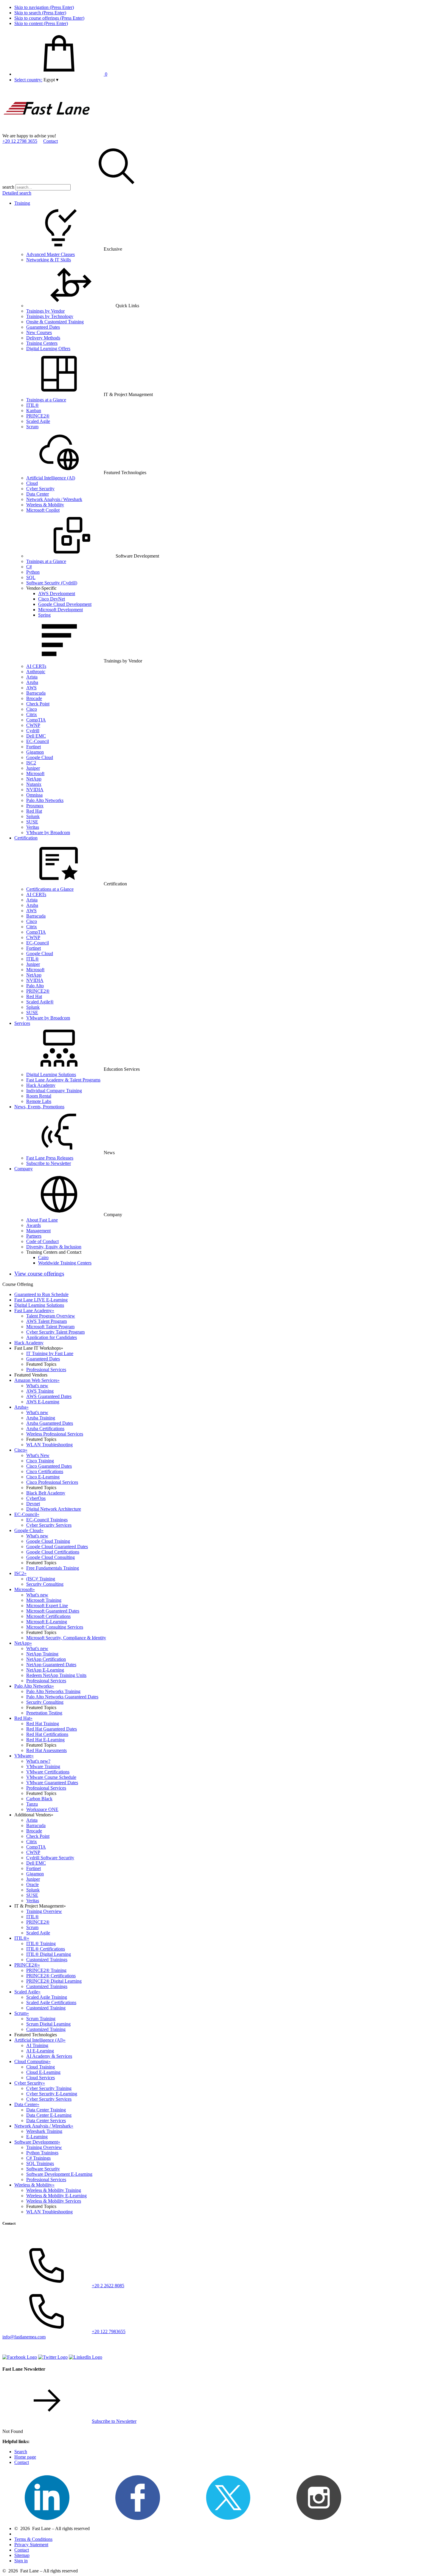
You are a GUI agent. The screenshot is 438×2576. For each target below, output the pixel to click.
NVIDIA (35, 790)
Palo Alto (35, 986)
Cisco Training (40, 1461)
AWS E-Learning (43, 1402)
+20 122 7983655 (109, 2331)
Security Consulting (45, 1584)
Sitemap (22, 2555)
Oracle (32, 1884)
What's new (37, 1386)
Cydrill (33, 731)
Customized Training (46, 2008)
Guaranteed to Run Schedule (41, 1294)
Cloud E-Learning (43, 2072)
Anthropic (36, 672)
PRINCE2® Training (46, 1970)
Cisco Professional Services (52, 1482)
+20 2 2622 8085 (108, 2286)
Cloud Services (41, 2078)
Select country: (28, 80)
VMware (24, 1756)
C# (29, 567)
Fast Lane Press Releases (50, 1158)
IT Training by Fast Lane (50, 1353)
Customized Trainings (47, 1960)
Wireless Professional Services (55, 1434)
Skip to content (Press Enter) (41, 23)
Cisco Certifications (45, 1471)
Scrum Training (41, 2019)
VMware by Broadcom (48, 832)
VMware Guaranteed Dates (52, 1783)
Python (33, 572)
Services (22, 1023)
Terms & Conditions (33, 2539)
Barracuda (36, 693)
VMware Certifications (48, 1772)
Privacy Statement (31, 2545)
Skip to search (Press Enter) (40, 13)
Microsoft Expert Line (47, 1606)
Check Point (38, 704)
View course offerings (39, 1274)
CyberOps (36, 1498)
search (8, 187)
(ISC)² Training (41, 1579)
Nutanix (34, 784)
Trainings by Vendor (45, 311)
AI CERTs (36, 666)
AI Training (37, 2045)
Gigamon (35, 752)
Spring (44, 615)
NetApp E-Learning (45, 1670)
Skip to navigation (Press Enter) (44, 7)
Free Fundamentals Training (53, 1568)
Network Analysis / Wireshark (54, 499)
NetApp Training (42, 1654)
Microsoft (35, 773)
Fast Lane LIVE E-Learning (41, 1300)
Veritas (33, 827)
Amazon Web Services (37, 1380)
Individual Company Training (54, 1091)
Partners (34, 1236)
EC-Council (38, 741)
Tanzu (32, 1804)
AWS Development (57, 593)
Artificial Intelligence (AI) (51, 478)
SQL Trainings (40, 2163)
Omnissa (34, 795)
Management (38, 1231)
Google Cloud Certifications (53, 1552)
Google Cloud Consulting (51, 1557)
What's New (38, 1455)
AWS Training (40, 1391)
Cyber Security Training (49, 2088)
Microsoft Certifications (48, 1616)
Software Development (37, 2142)
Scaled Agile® (40, 1002)
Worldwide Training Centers (65, 1263)
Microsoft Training (44, 1600)
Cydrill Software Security (50, 1858)
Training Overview (44, 1911)
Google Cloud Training (48, 1541)
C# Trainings (38, 2158)
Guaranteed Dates (43, 327)
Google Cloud (40, 757)
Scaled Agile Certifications (51, 2002)
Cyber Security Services (49, 1525)
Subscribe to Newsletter (49, 1163)
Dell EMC (36, 736)
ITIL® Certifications (46, 1949)
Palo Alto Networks (45, 800)
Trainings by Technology (50, 316)
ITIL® (32, 405)
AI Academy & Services (49, 2056)
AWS (31, 688)
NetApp (34, 779)
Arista (32, 677)
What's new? (38, 1761)
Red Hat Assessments (46, 1750)
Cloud (32, 483)
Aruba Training (41, 1418)
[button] (51, 80)
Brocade (34, 698)
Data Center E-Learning (49, 2115)
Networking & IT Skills (49, 260)
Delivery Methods (43, 338)
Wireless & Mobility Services (54, 2201)
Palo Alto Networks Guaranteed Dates (62, 1697)
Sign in (21, 2561)
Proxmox (35, 806)
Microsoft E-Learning (47, 1622)
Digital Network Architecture (54, 1509)
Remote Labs (39, 1101)
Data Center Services (46, 2120)
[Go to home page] (47, 130)
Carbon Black (39, 1799)
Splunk (33, 816)
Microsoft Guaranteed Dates (53, 1611)
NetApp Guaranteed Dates (51, 1665)
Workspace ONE (42, 1809)
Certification (26, 838)
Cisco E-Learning (43, 1477)
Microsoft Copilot (43, 510)
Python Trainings (42, 2153)
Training (22, 203)
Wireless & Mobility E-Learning (56, 2196)
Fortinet (34, 747)
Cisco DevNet (52, 599)
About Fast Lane (42, 1220)
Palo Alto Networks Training (53, 1691)
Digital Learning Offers (48, 349)
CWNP (33, 725)
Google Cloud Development (65, 604)
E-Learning (37, 2137)
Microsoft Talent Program (50, 1327)
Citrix (32, 714)
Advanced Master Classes (51, 254)
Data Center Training (46, 2110)
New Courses (39, 332)
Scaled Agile (38, 421)
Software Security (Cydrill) (52, 583)
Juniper (33, 768)
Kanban (34, 411)
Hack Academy (41, 1085)
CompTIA (36, 720)
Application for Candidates (52, 1337)
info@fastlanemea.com (24, 2337)
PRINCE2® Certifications (51, 1976)
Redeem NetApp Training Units (56, 1675)
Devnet (33, 1504)
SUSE (32, 822)
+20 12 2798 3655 (20, 141)
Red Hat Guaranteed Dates (52, 1729)
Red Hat (34, 811)
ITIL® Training (41, 1943)
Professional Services (46, 1370)
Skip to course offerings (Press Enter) (49, 18)
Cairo (43, 1257)
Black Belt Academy (46, 1493)
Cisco (32, 709)
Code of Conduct (42, 1241)
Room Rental (39, 1096)
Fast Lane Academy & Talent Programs (63, 1080)
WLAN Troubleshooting (49, 1445)
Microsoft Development (60, 610)
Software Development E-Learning (59, 2174)
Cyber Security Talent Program (55, 1332)
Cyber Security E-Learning (52, 2094)
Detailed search (17, 193)
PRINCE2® (38, 416)
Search (21, 2452)
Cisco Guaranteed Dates (49, 1466)
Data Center (38, 494)
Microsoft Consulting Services (55, 1627)
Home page (25, 2457)
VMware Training (43, 1766)
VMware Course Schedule (51, 1777)
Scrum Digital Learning (48, 2024)
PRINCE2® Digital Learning (54, 1981)
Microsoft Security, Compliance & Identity (66, 1638)
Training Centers (42, 343)
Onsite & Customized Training (55, 322)
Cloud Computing (32, 2061)
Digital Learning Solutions (51, 1074)
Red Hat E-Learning (45, 1740)
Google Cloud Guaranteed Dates (57, 1547)
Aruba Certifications (45, 1429)
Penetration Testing (44, 1713)
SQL (31, 577)
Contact (51, 141)
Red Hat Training (43, 1724)
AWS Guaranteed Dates (49, 1396)
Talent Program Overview (51, 1316)
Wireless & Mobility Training (54, 2190)
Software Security (43, 2169)
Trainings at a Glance (46, 400)
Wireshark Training (44, 2131)
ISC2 (31, 763)
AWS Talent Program (46, 1321)
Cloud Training (41, 2067)
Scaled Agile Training (47, 1997)
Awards (34, 1225)
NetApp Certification (46, 1659)
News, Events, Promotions (39, 1107)
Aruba (32, 682)
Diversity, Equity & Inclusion (54, 1247)
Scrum (32, 427)
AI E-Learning (40, 2051)
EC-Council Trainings (47, 1520)
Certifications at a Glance (50, 889)
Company (24, 1169)
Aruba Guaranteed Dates (50, 1423)
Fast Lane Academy (34, 1310)
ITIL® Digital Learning (49, 1954)
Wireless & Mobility (45, 505)
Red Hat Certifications (47, 1734)
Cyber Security (40, 489)
